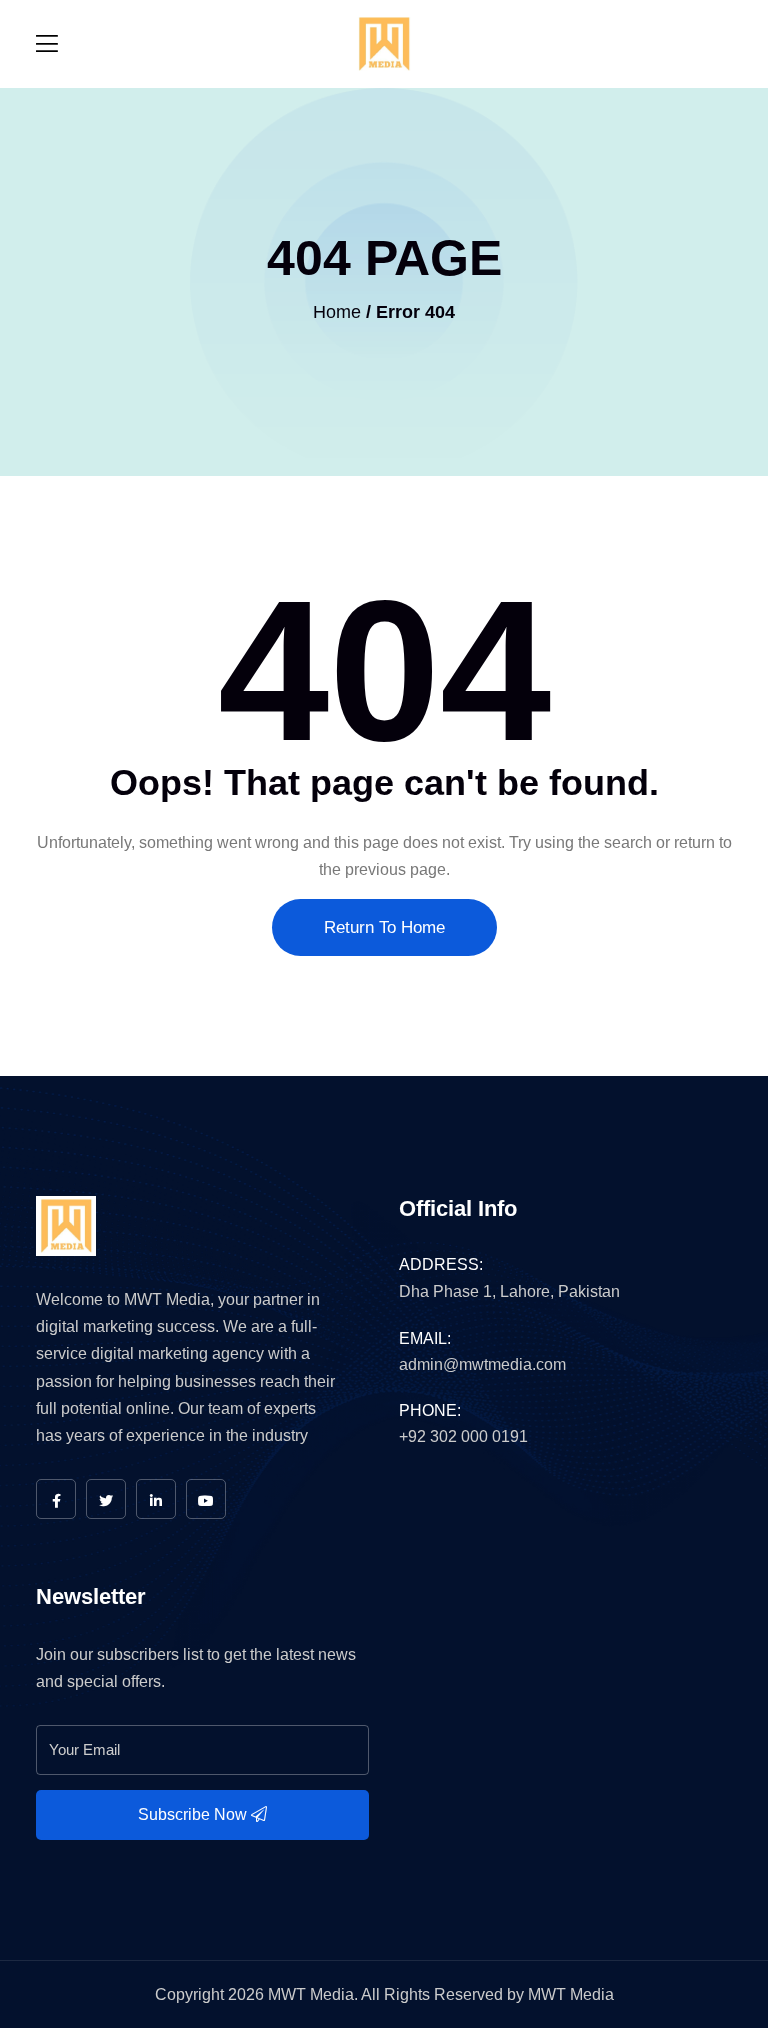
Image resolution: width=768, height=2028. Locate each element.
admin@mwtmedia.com (482, 1364)
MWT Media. (313, 1994)
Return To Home (384, 927)
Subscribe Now (194, 1814)
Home (337, 312)
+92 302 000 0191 (463, 1436)
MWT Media (571, 1994)
